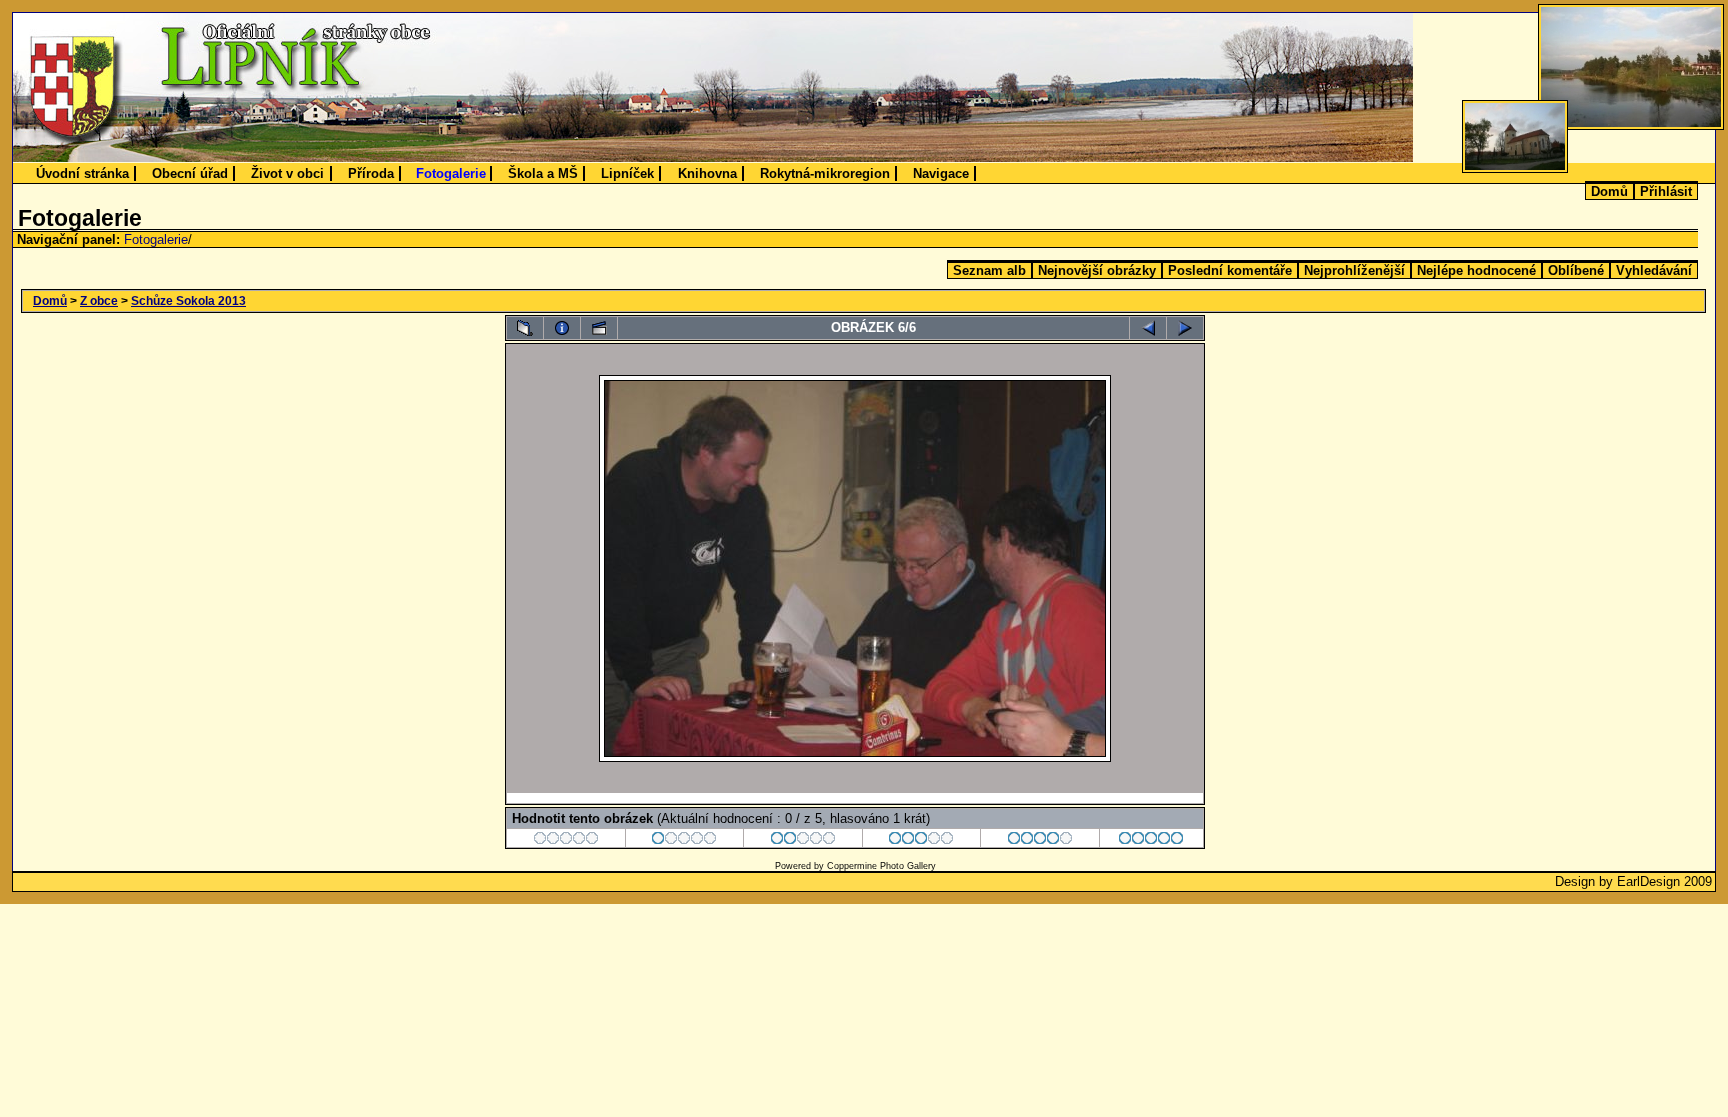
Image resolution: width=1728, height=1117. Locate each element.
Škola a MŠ (543, 173)
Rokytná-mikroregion (825, 173)
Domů (1609, 191)
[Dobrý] (921, 840)
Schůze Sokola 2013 (188, 301)
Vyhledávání (1654, 270)
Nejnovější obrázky (1097, 270)
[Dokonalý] (1151, 840)
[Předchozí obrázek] (1148, 328)
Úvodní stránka (82, 173)
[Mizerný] (684, 840)
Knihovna (707, 173)
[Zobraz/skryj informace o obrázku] (562, 328)
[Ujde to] (803, 840)
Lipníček (627, 173)
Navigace (941, 173)
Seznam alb (989, 270)
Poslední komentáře (1230, 270)
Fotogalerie (451, 173)
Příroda (371, 173)
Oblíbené (1576, 270)
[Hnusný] (566, 840)
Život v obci (287, 173)
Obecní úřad (190, 173)
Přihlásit (1666, 191)
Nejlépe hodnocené (1476, 270)
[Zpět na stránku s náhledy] (525, 328)
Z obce (99, 301)
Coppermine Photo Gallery (881, 866)
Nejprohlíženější (1354, 270)
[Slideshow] (599, 328)
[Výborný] (1040, 840)
